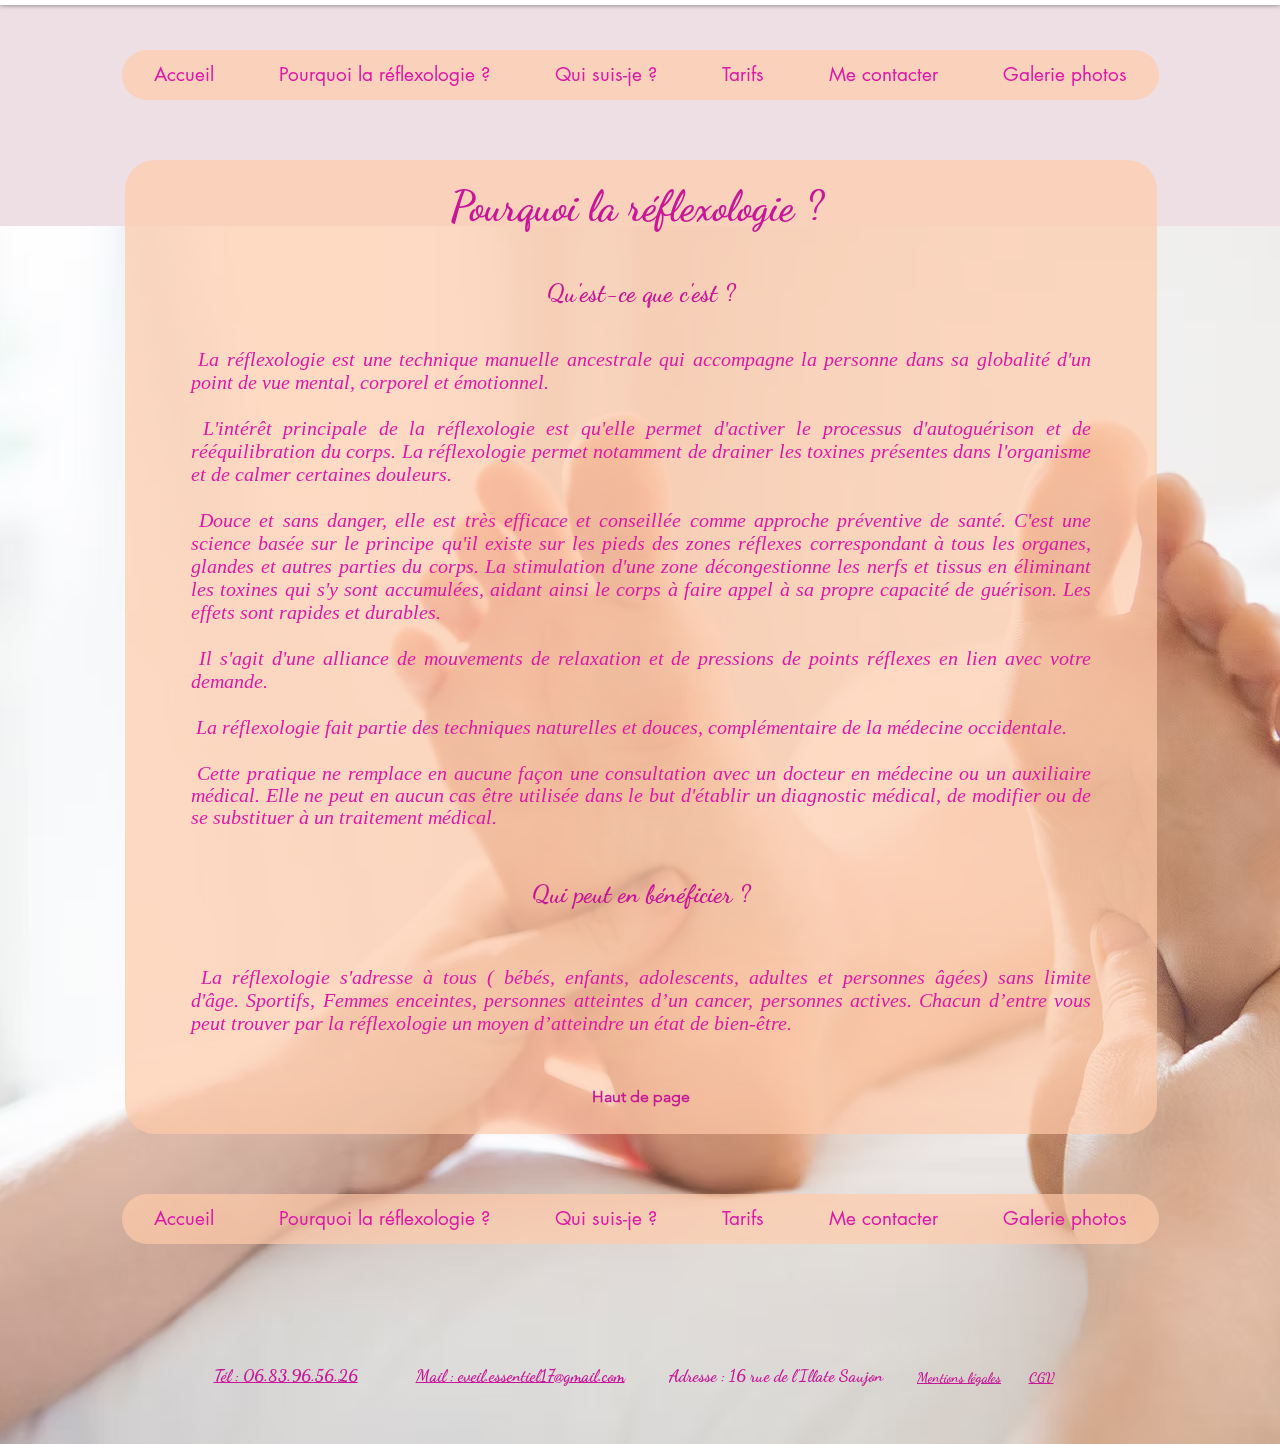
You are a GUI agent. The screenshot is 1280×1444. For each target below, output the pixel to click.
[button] (384, 75)
